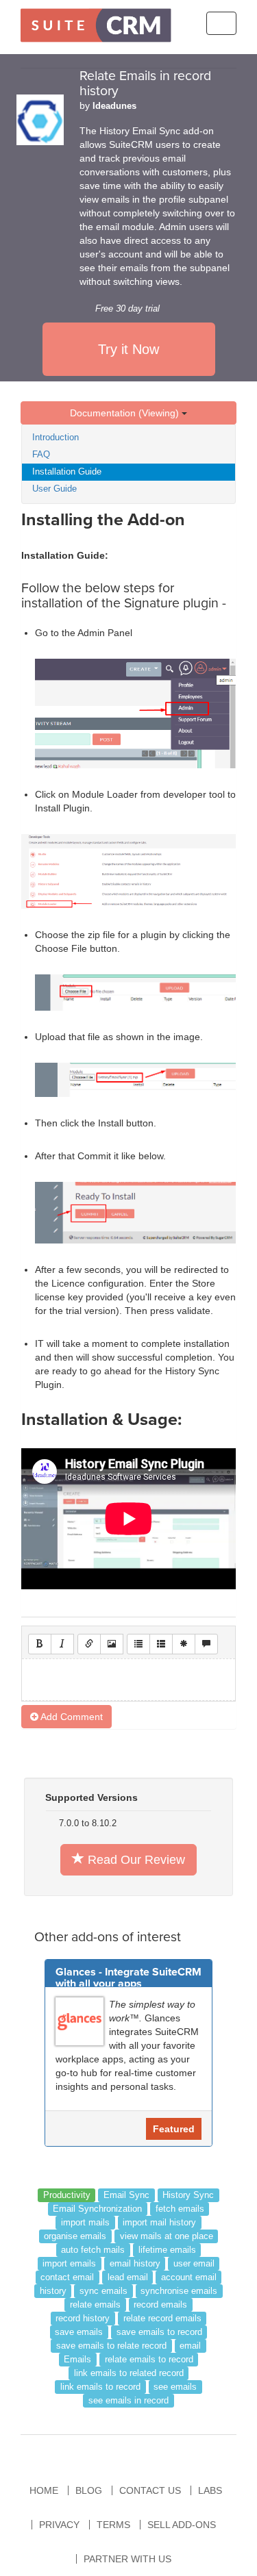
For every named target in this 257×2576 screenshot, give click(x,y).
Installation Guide (67, 471)
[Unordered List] (138, 1644)
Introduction (56, 437)
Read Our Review (135, 1860)
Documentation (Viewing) (126, 413)
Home (44, 2490)
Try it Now (128, 349)
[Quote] (206, 1644)
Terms (113, 2525)
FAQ (41, 454)
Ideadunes (114, 106)
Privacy (59, 2525)
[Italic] (62, 1644)
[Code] (184, 1644)
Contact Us (150, 2490)
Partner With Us (127, 2559)
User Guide (54, 489)
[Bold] (40, 1644)
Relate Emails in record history (145, 84)
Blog (89, 2490)
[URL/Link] (89, 1644)
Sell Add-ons (182, 2525)
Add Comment (71, 1717)
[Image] (112, 1644)
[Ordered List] (161, 1644)
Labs (210, 2490)
